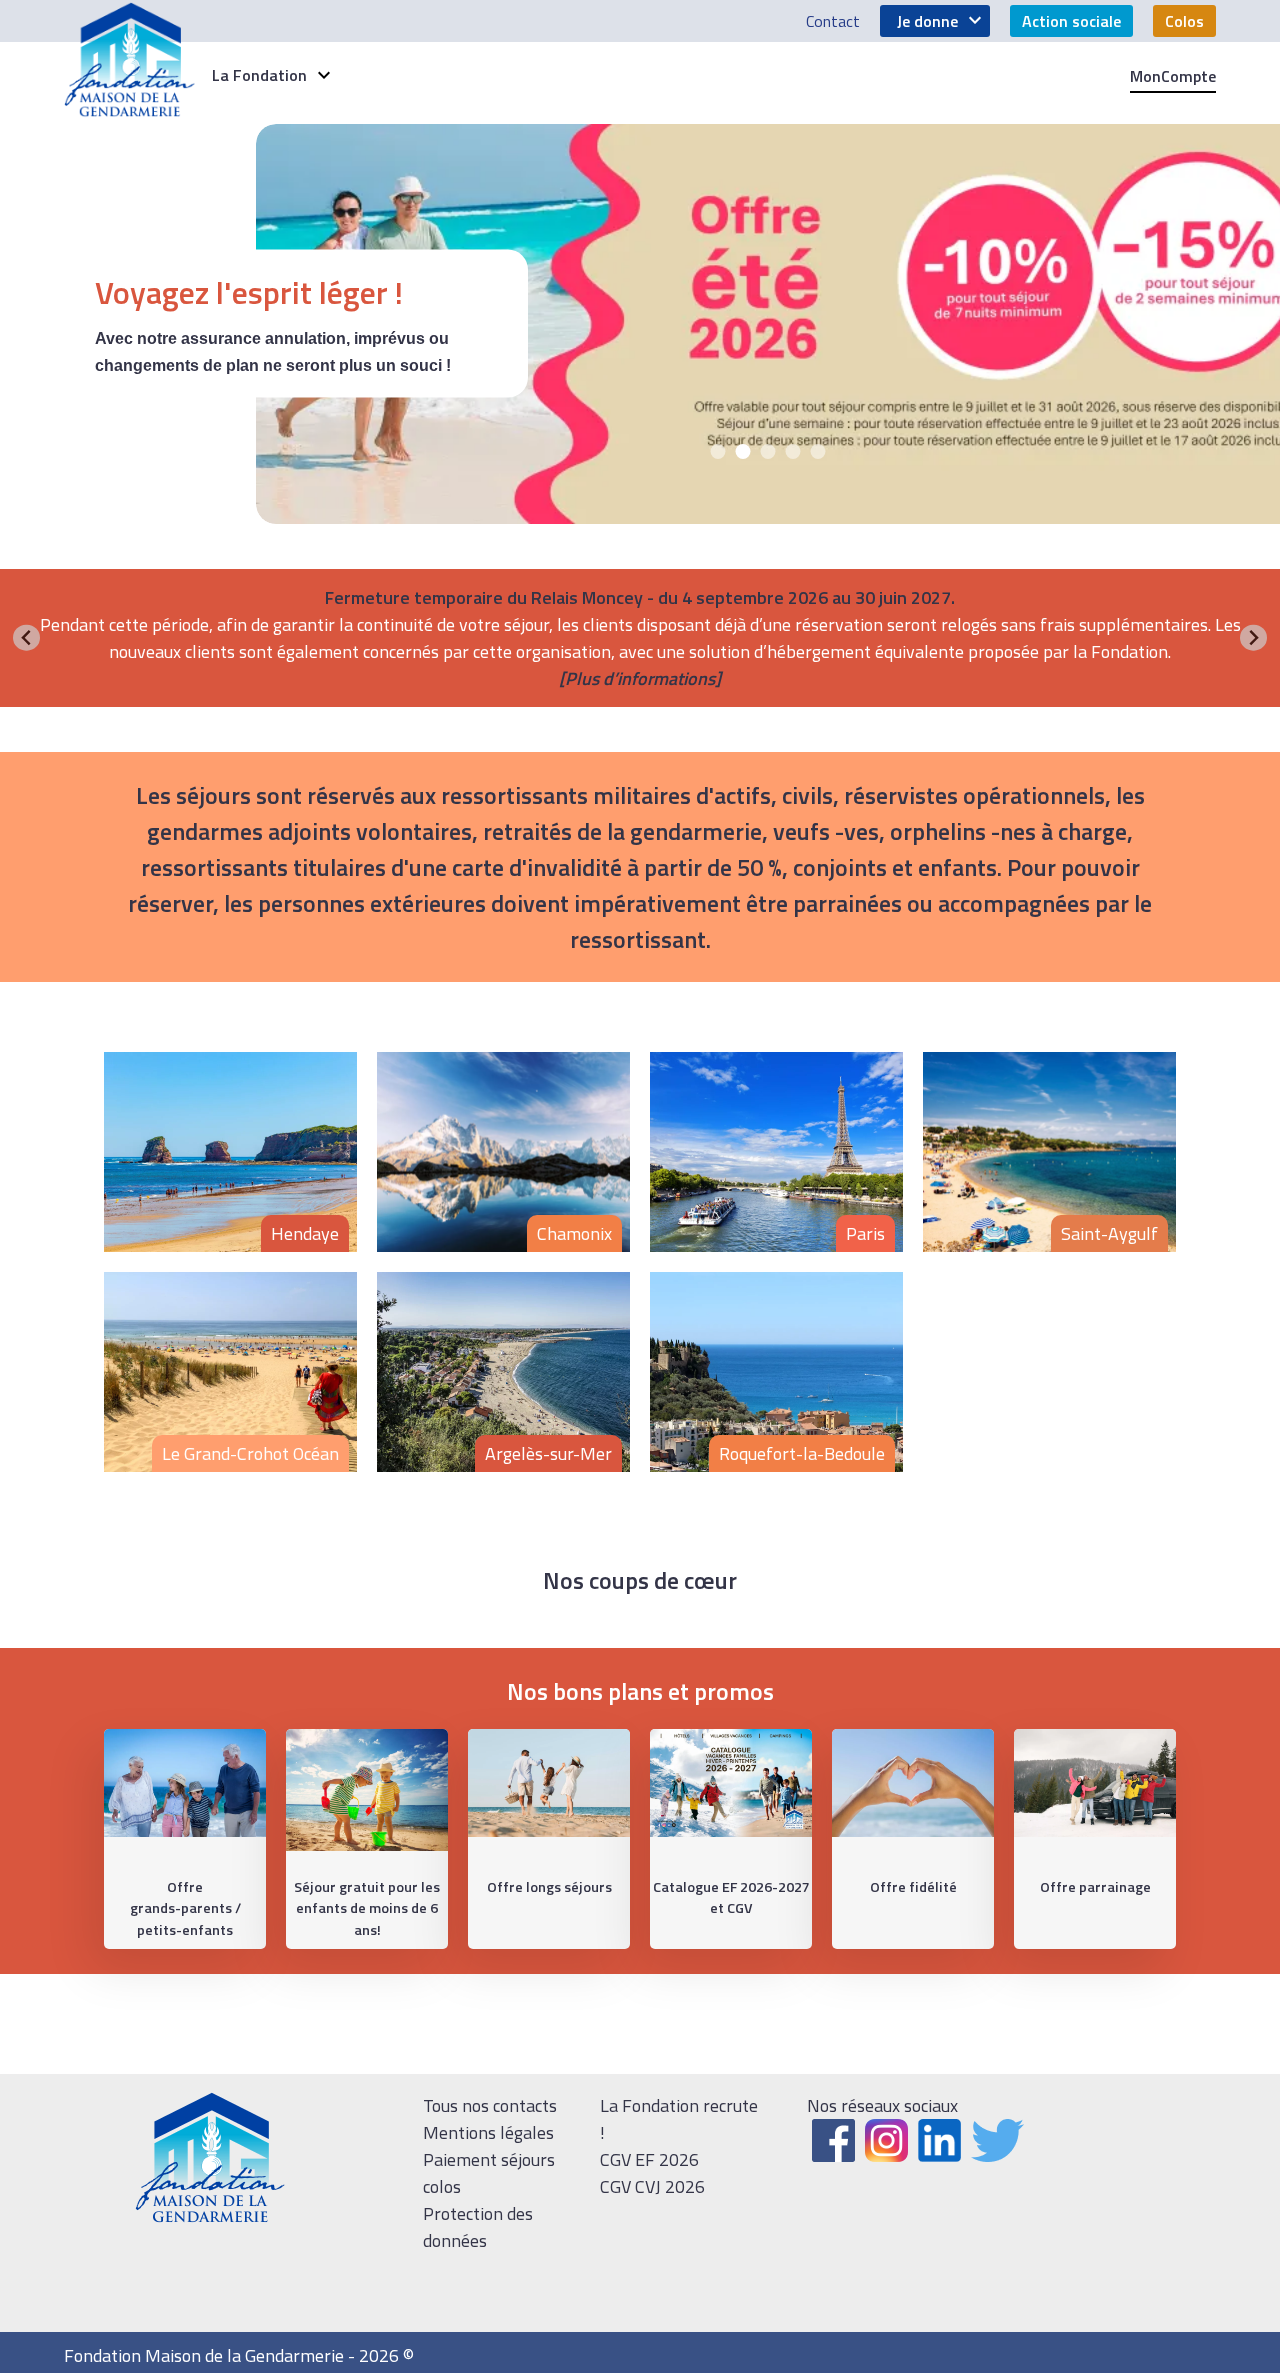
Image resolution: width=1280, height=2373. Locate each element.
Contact (833, 21)
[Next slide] (1253, 637)
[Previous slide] (26, 637)
